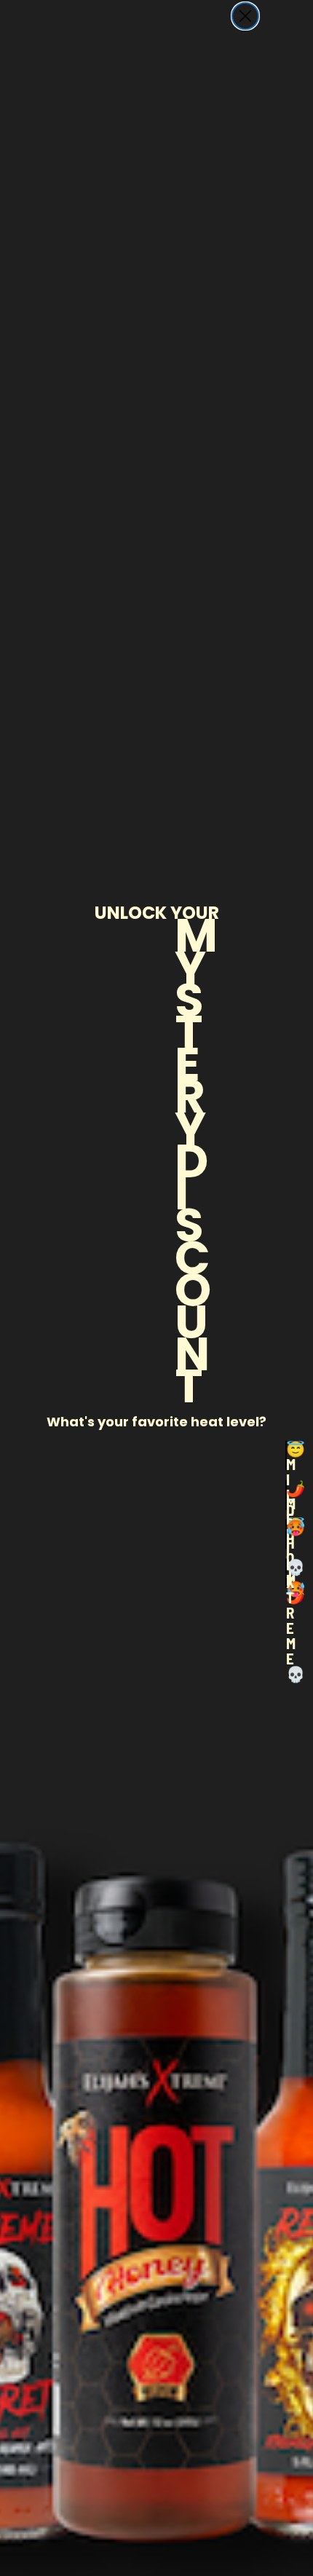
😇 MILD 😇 (286, 1455)
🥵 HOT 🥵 (286, 1534)
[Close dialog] (245, 16)
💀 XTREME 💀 (286, 1573)
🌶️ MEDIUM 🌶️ (286, 1495)
